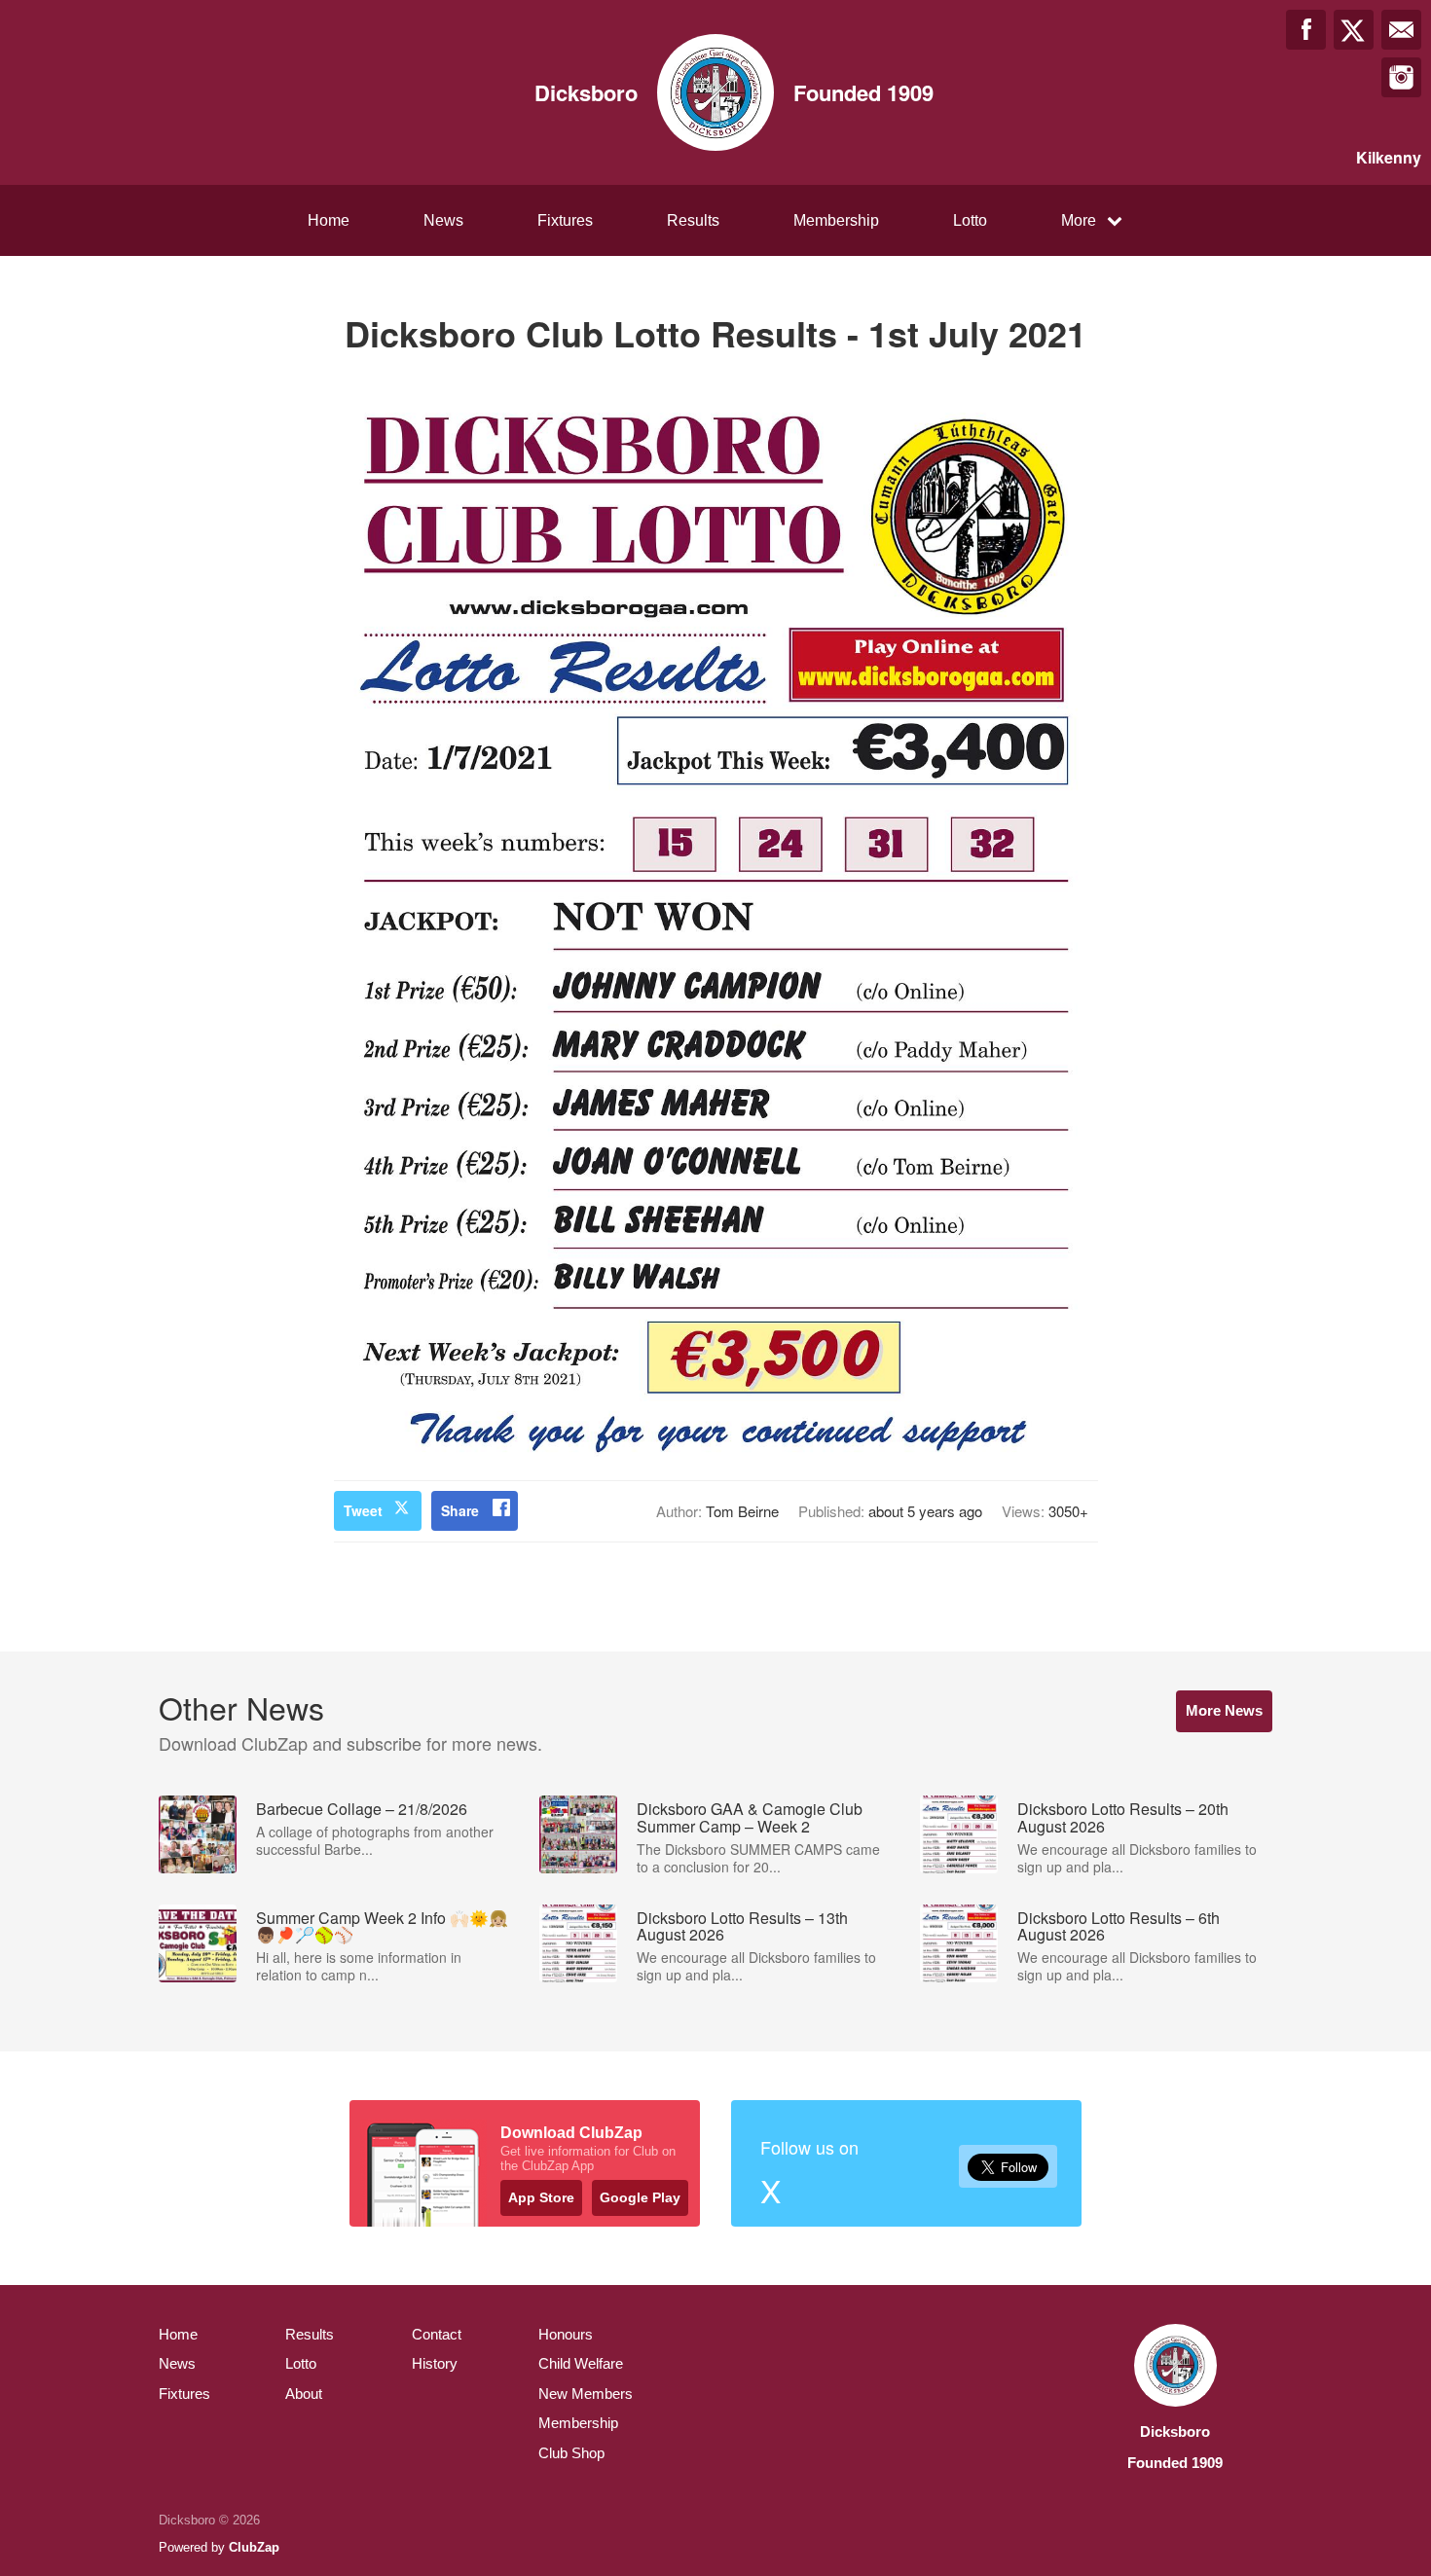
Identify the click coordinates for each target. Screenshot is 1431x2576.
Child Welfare (581, 2363)
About (304, 2394)
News (443, 220)
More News (1224, 1710)
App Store (541, 2197)
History (435, 2363)
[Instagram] (1401, 77)
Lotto (970, 220)
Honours (566, 2334)
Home (329, 220)
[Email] (1401, 30)
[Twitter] (1354, 30)
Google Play (640, 2197)
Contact (437, 2334)
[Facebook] (1306, 30)
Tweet (363, 1510)
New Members (586, 2394)
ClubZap (254, 2547)
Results (693, 220)
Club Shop (571, 2453)
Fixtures (565, 220)
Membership (836, 220)
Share (460, 1510)
